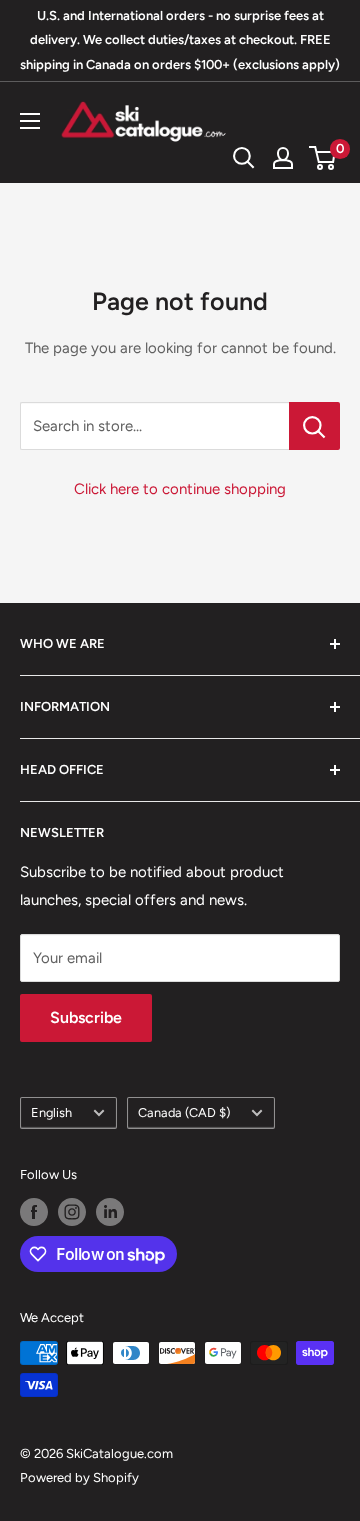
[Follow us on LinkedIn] (110, 1212)
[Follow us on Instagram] (72, 1212)
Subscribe (86, 1017)
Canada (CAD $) (184, 1112)
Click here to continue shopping (180, 489)
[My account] (283, 158)
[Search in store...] (314, 426)
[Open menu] (30, 121)
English (51, 1112)
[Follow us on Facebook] (34, 1212)
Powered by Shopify (79, 1477)
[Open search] (244, 158)
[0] (323, 158)
